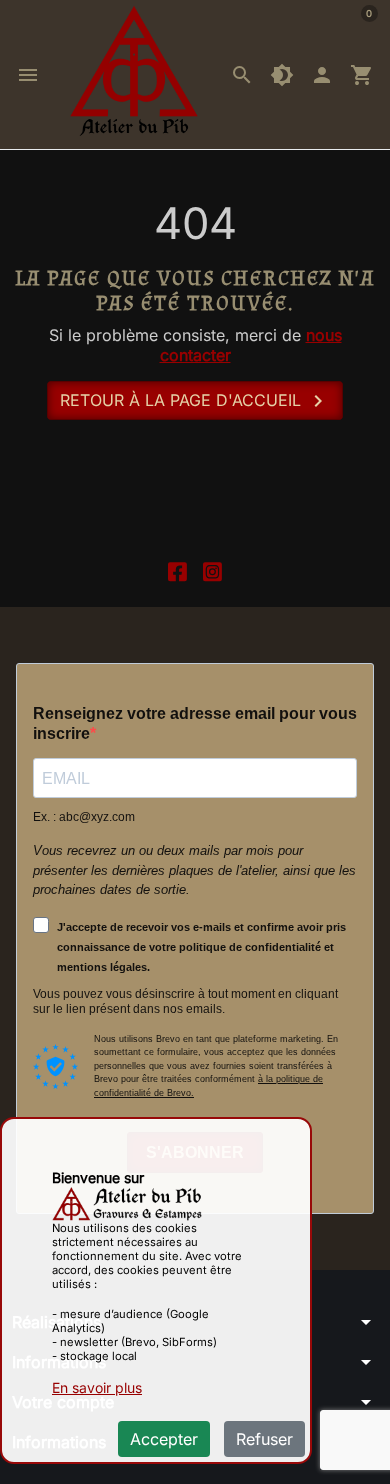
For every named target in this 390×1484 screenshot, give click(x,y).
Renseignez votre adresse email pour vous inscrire (195, 723)
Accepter (164, 1439)
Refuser (264, 1439)
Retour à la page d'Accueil (195, 401)
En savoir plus (97, 1387)
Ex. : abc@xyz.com (84, 817)
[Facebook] (177, 569)
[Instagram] (212, 569)
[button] (242, 75)
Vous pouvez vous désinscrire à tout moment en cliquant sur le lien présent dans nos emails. (185, 1001)
